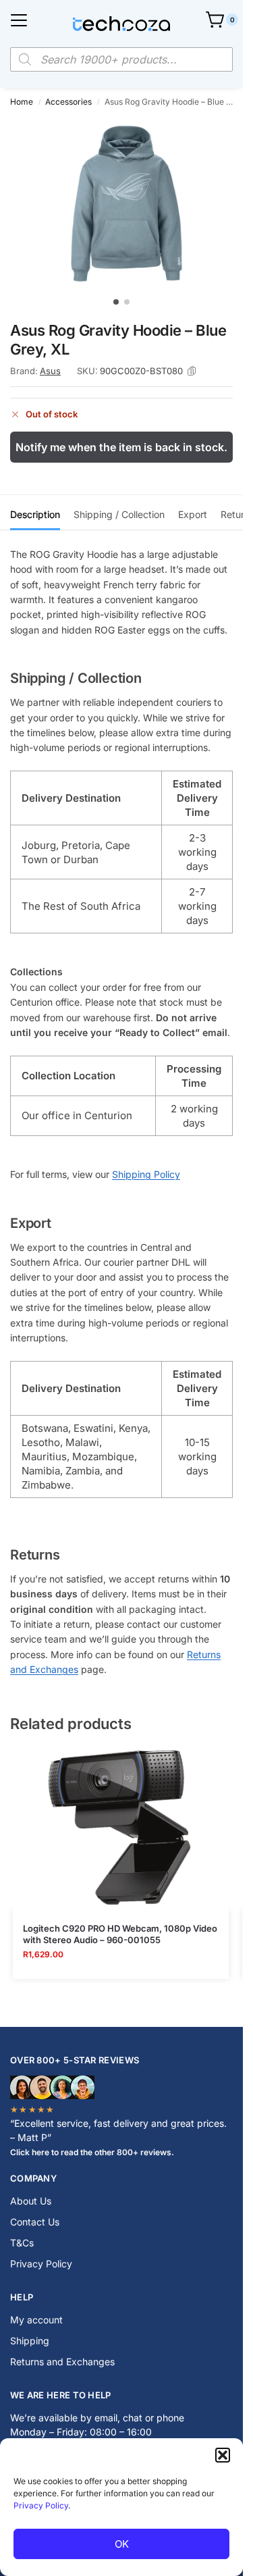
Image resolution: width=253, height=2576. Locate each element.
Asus (50, 371)
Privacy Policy (41, 2505)
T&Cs (22, 2243)
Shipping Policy (146, 1174)
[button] (223, 2455)
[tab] (35, 513)
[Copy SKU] (192, 371)
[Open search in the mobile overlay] (121, 59)
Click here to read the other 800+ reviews (91, 2152)
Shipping (30, 2341)
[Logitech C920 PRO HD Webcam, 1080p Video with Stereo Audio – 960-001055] (121, 1829)
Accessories (68, 102)
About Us (31, 2201)
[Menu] (19, 20)
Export (193, 514)
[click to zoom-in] (126, 204)
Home (22, 102)
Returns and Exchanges (62, 2362)
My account (36, 2320)
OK (122, 2544)
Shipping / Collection (119, 514)
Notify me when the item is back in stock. (121, 447)
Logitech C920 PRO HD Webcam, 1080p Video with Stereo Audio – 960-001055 (120, 1934)
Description (35, 514)
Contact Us (35, 2222)
